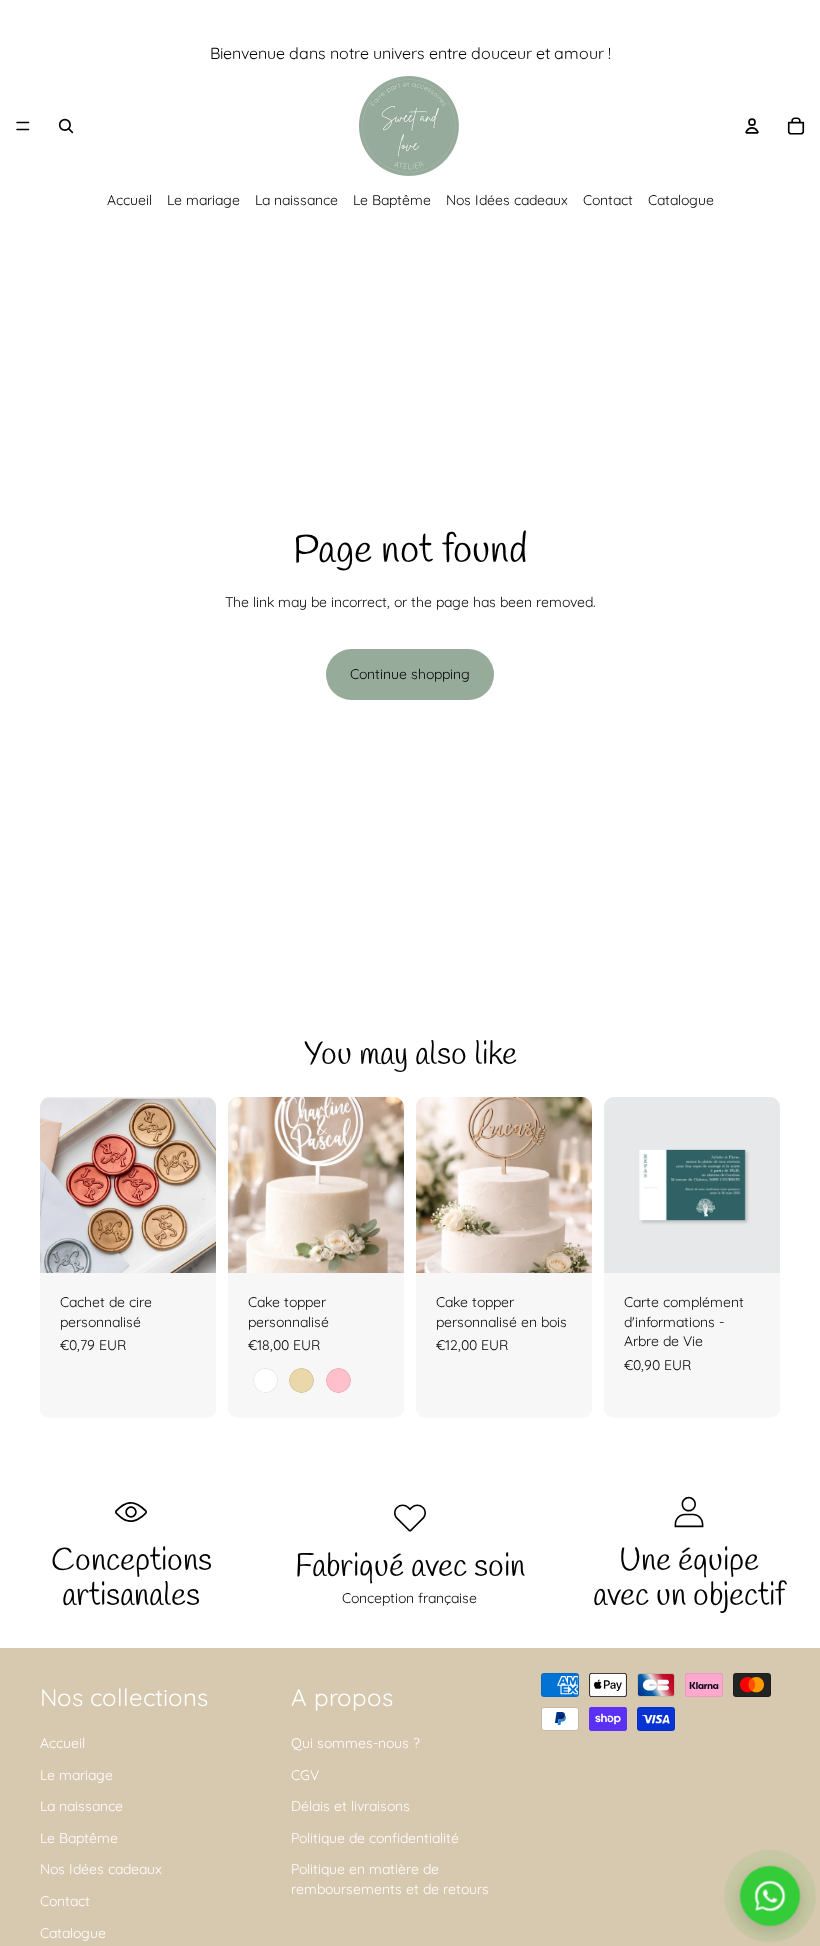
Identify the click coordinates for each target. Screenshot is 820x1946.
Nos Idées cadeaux (507, 200)
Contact (608, 200)
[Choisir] (373, 1242)
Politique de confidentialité (375, 1838)
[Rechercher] (66, 126)
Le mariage (203, 200)
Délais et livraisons (350, 1806)
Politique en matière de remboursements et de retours (390, 1879)
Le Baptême (392, 200)
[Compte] (752, 126)
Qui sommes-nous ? (355, 1743)
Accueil (129, 200)
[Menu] (23, 126)
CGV (305, 1775)
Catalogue (681, 200)
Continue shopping (410, 674)
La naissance (296, 200)
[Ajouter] (185, 1242)
